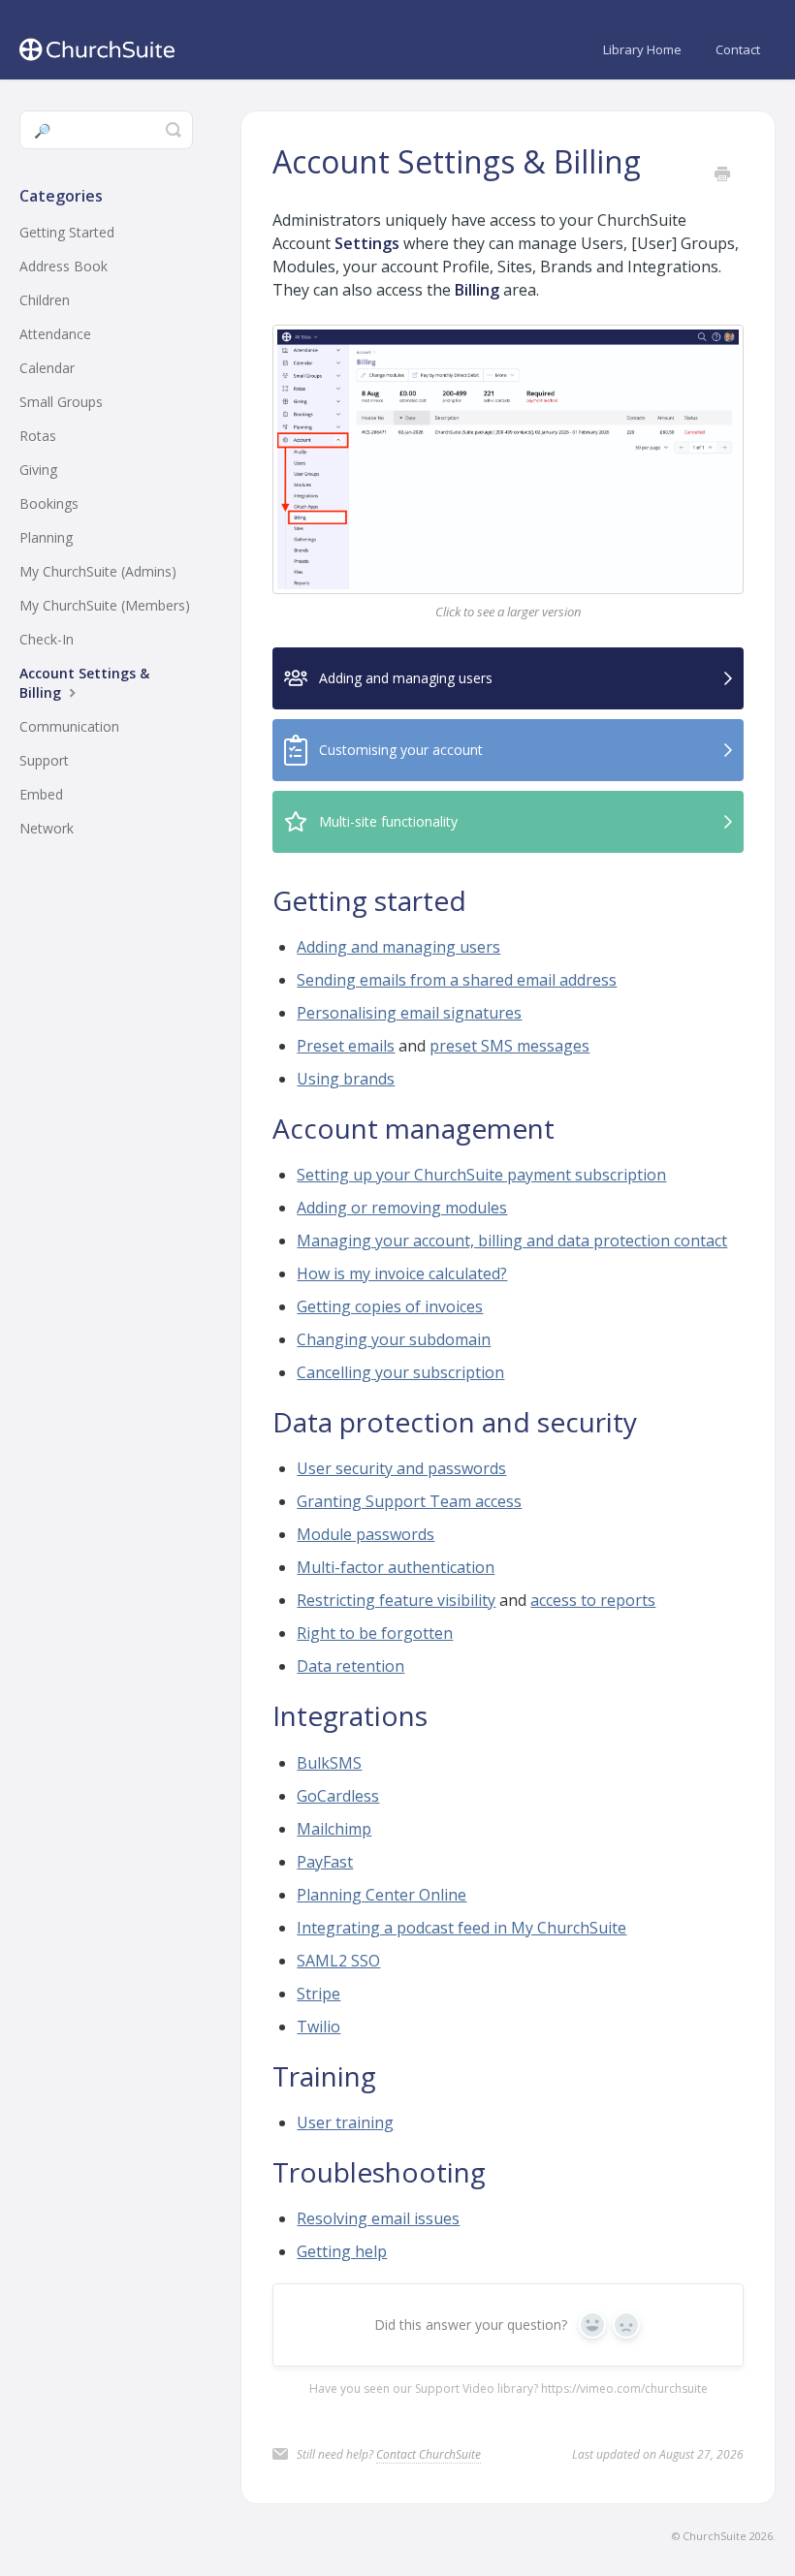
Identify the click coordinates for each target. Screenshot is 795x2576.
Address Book (64, 266)
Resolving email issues (378, 2218)
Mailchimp (334, 1829)
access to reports (593, 1600)
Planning (46, 537)
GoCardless (338, 1796)
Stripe (318, 1994)
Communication (69, 726)
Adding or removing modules (402, 1208)
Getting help (342, 2251)
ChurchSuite (715, 2536)
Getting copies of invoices (390, 1306)
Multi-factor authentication (396, 1567)
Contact (738, 49)
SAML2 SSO (338, 1961)
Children (45, 300)
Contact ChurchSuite (429, 2454)
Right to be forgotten (375, 1633)
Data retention (350, 1666)
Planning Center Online (382, 1895)
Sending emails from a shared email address (457, 980)
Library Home (642, 49)
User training (345, 2122)
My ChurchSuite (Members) (105, 605)
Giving (38, 470)
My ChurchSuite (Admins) (98, 571)
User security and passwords (401, 1468)
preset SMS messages (509, 1046)
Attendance (55, 334)
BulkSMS (329, 1763)
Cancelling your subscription (400, 1372)
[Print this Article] (722, 175)
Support (44, 760)
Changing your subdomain (394, 1339)
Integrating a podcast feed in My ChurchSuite (461, 1928)
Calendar (47, 368)
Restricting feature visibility (396, 1600)
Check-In (47, 639)
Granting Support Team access (409, 1501)
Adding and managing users (398, 947)
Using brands (346, 1079)
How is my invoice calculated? (402, 1273)
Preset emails (346, 1046)
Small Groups (61, 402)
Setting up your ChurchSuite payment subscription (481, 1175)
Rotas (38, 436)
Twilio (318, 2026)
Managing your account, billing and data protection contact (512, 1241)
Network (47, 828)
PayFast (325, 1862)
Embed (41, 794)
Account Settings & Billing (84, 683)
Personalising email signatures (409, 1013)
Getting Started (67, 232)
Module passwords (366, 1534)
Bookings (49, 503)
